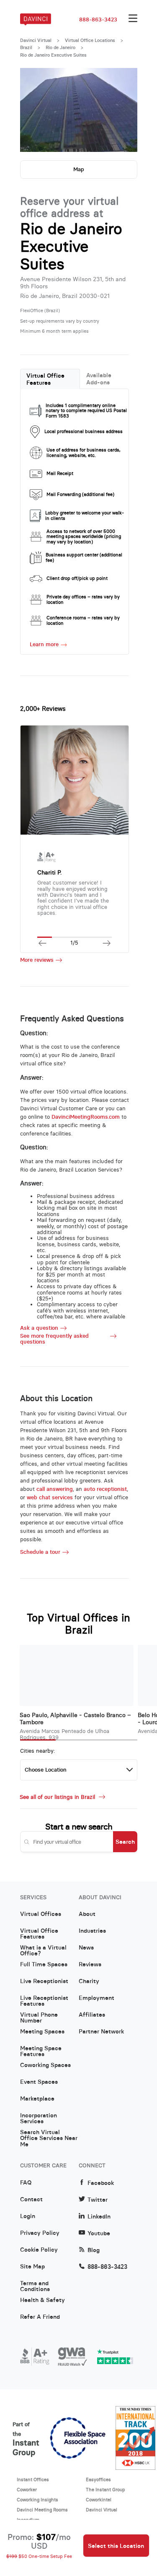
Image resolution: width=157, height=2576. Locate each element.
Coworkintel (99, 2500)
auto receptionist (105, 1489)
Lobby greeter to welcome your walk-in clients (85, 515)
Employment (97, 1998)
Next (123, 110)
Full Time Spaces (44, 1965)
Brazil (26, 47)
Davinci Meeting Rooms (42, 2510)
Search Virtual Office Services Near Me (49, 2135)
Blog (94, 2250)
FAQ (26, 2183)
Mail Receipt (60, 473)
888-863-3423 (98, 20)
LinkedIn (99, 2217)
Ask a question (39, 1328)
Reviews (90, 1965)
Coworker (27, 2490)
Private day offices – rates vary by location (83, 599)
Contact (31, 2200)
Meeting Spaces (42, 2032)
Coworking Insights (37, 2500)
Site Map (32, 2267)
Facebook (101, 2183)
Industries (92, 1931)
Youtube (99, 2233)
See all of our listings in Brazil (58, 1797)
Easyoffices (98, 2479)
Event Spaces (39, 2082)
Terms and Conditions (35, 2286)
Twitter (98, 2200)
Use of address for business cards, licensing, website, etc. (84, 453)
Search (125, 1842)
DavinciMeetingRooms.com (86, 1117)
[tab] (50, 379)
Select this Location (116, 2546)
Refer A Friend (40, 2317)
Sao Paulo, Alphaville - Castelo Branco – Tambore (75, 1719)
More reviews (37, 960)
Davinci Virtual (36, 40)
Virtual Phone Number (39, 2018)
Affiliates (92, 2015)
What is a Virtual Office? (43, 1951)
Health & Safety (42, 2300)
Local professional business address (84, 431)
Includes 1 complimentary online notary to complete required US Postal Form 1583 (86, 411)
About (87, 1914)
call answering (55, 1489)
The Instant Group (106, 2490)
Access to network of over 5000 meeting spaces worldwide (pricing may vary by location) (84, 537)
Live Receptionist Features (44, 2001)
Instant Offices (33, 2479)
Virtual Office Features (45, 379)
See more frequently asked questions (54, 1339)
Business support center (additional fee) (84, 557)
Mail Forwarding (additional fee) (80, 494)
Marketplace (37, 2099)
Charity (89, 1981)
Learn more (44, 644)
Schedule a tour (40, 1552)
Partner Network (101, 2032)
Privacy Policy (40, 2233)
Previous (35, 110)
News (86, 1948)
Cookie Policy (39, 2250)
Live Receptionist (44, 1981)
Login (28, 2216)
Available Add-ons (99, 379)
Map (79, 169)
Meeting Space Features (41, 2051)
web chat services (50, 1497)
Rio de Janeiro (60, 47)
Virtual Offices (41, 1914)
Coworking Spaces (45, 2065)
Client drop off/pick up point (77, 578)
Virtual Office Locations (90, 40)
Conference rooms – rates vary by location (83, 620)
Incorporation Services (39, 2119)
